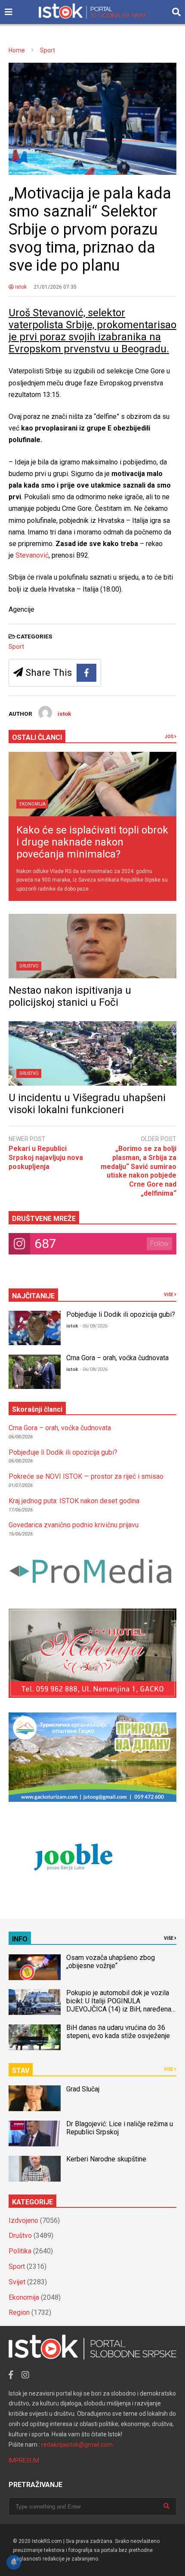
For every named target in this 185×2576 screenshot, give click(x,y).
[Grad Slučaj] (35, 2098)
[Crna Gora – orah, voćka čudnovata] (35, 1372)
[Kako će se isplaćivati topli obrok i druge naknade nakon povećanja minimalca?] (92, 784)
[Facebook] (86, 673)
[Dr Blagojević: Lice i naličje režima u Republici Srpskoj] (35, 2133)
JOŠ (170, 737)
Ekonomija (32, 804)
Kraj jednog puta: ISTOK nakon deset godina (74, 1501)
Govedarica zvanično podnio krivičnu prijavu (74, 1525)
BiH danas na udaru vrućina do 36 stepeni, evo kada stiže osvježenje (118, 2032)
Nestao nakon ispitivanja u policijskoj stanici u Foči (70, 996)
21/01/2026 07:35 (55, 287)
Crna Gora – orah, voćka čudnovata (117, 1358)
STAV (21, 2071)
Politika (20, 2251)
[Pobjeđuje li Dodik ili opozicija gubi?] (35, 1328)
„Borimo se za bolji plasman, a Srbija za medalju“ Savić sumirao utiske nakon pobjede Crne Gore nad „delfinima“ (139, 1171)
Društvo (29, 966)
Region (19, 2312)
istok (20, 287)
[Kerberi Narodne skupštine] (35, 2169)
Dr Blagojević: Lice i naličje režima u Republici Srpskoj (120, 2128)
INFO (20, 1939)
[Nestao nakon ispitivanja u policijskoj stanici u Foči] (92, 946)
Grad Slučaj (83, 2089)
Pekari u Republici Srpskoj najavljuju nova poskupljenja (46, 1158)
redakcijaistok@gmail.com (77, 2445)
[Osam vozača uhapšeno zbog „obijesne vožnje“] (35, 1967)
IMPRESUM (24, 2460)
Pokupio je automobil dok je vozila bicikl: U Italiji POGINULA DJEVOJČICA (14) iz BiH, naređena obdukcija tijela (119, 2005)
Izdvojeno (23, 2220)
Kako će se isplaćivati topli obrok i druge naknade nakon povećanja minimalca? (92, 842)
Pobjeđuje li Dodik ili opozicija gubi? (121, 1314)
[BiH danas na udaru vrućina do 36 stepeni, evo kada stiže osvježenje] (35, 2037)
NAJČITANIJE (33, 1296)
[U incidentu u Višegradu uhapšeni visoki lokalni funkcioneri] (92, 1053)
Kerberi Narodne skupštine (106, 2159)
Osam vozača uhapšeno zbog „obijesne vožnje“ (111, 1962)
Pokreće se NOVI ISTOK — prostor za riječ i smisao (86, 1476)
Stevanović (32, 555)
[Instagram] (25, 2375)
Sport (16, 647)
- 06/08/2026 (94, 1326)
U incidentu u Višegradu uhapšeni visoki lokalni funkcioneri (87, 1104)
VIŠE (169, 1295)
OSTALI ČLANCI (37, 737)
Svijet (17, 2282)
